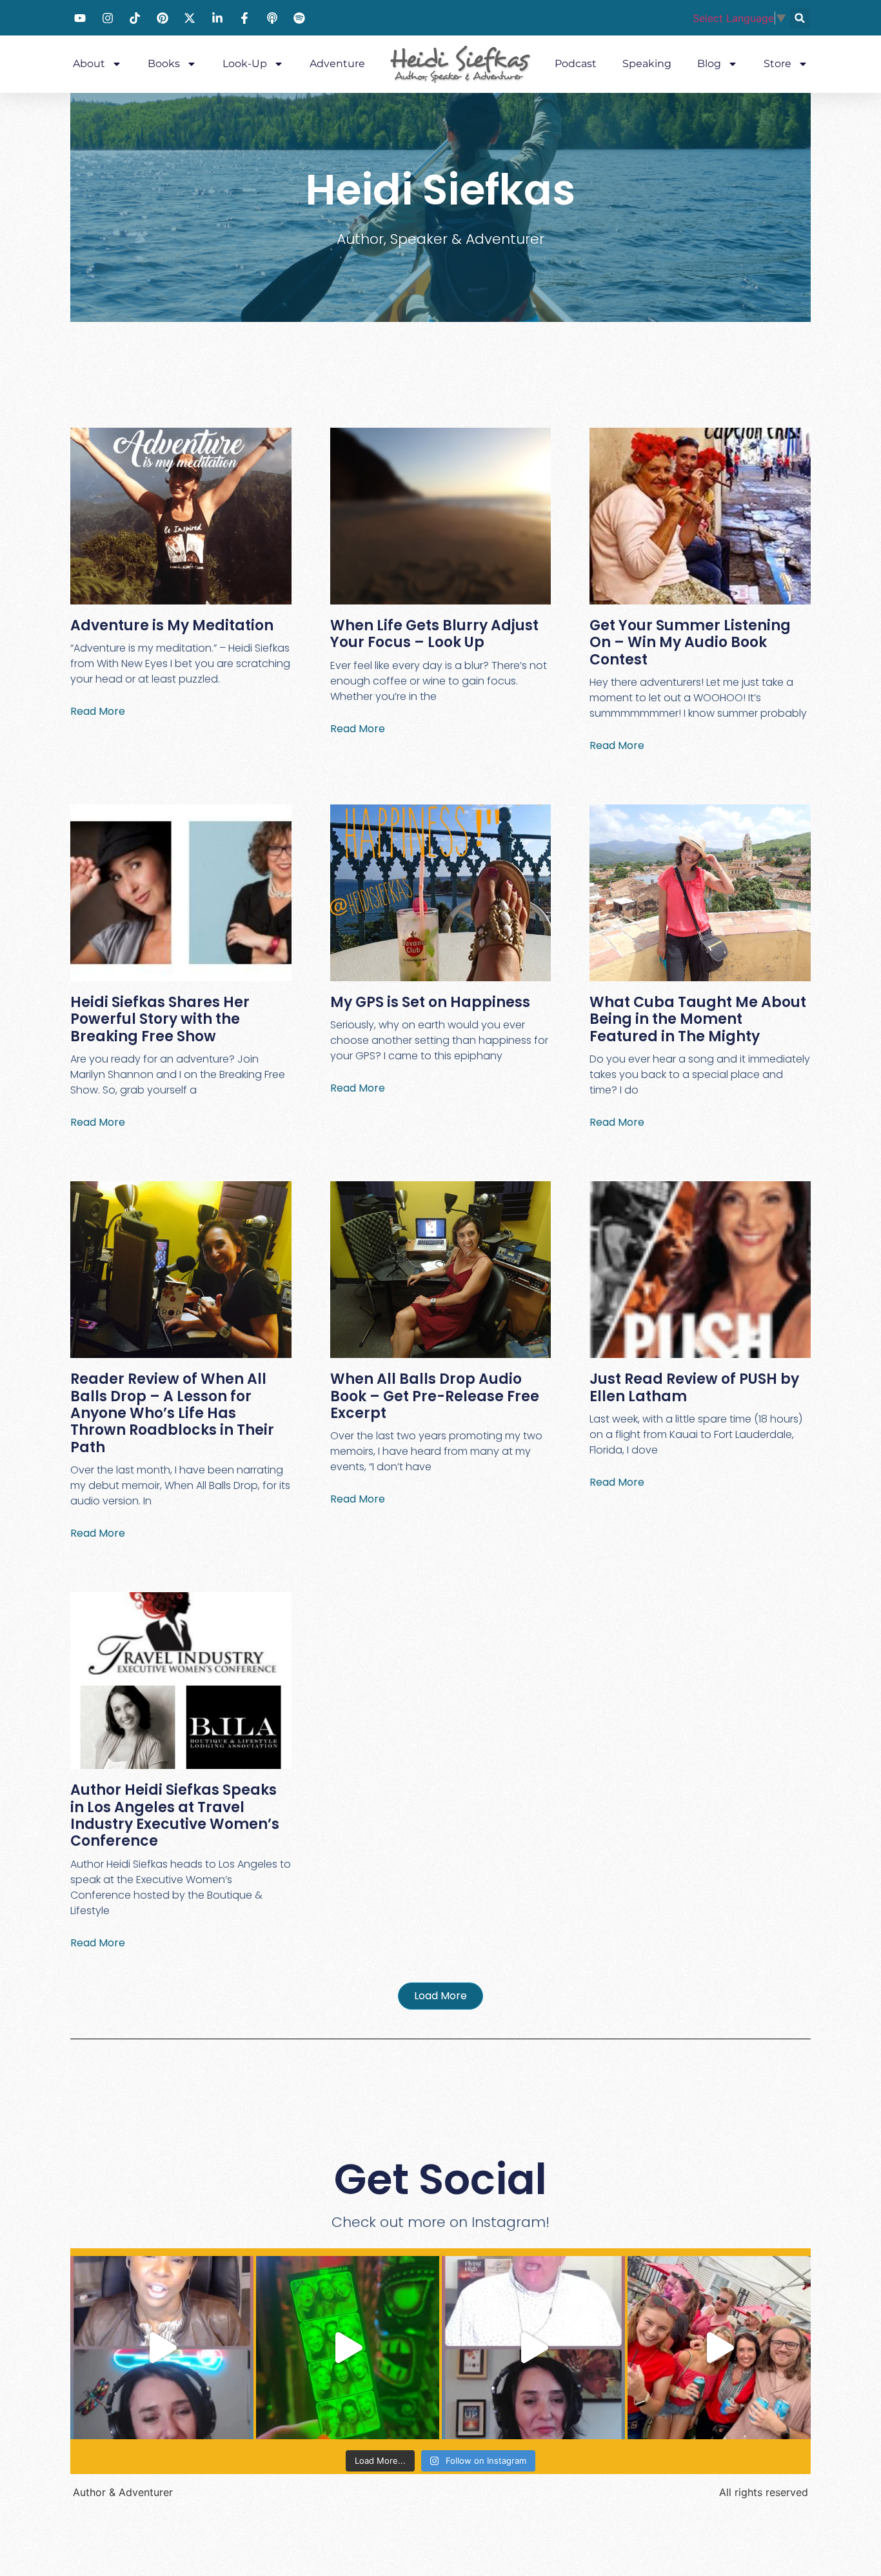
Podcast (576, 64)
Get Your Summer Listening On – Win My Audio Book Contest (690, 643)
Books (164, 64)
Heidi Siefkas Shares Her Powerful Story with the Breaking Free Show (160, 1019)
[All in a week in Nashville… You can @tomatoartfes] (719, 2348)
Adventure (337, 64)
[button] (800, 18)
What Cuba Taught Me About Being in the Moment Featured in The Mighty (698, 1019)
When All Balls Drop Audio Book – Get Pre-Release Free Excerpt (435, 1396)
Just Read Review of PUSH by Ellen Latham (694, 1387)
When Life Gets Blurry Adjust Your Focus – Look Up (434, 634)
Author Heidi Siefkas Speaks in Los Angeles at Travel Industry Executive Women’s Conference (175, 1815)
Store (777, 64)
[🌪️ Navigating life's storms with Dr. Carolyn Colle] (162, 2348)
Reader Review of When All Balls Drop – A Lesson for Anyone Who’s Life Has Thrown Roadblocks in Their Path (172, 1413)
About (89, 64)
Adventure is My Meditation (172, 625)
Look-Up (245, 64)
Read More (98, 711)
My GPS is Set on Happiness (430, 1002)
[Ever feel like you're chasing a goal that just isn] (533, 2348)
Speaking (647, 64)
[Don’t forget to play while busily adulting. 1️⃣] (348, 2348)
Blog (709, 64)
